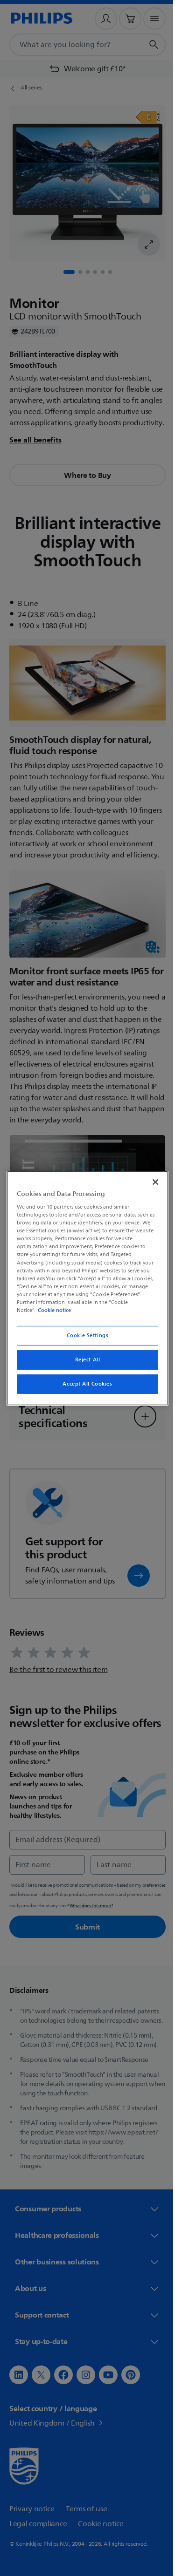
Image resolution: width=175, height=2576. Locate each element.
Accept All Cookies (84, 1384)
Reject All (84, 1360)
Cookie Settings (84, 1336)
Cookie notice (52, 1310)
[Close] (151, 1182)
